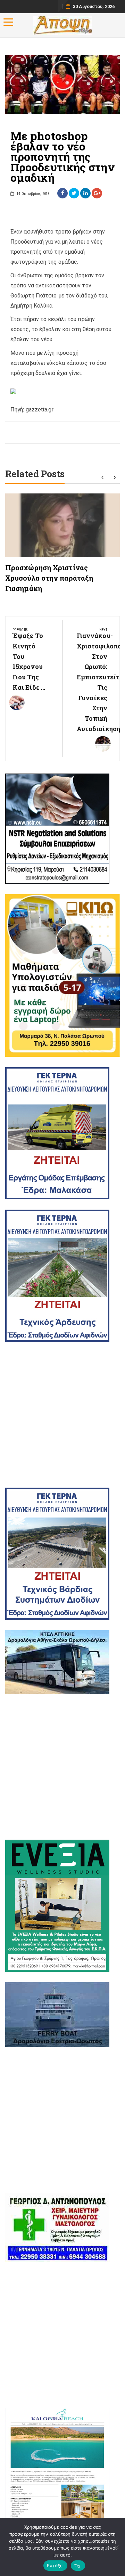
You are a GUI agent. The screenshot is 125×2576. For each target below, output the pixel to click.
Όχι (78, 2566)
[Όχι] (116, 2547)
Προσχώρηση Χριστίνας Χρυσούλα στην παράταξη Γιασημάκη (49, 578)
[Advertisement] (62, 1415)
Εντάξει (55, 2566)
